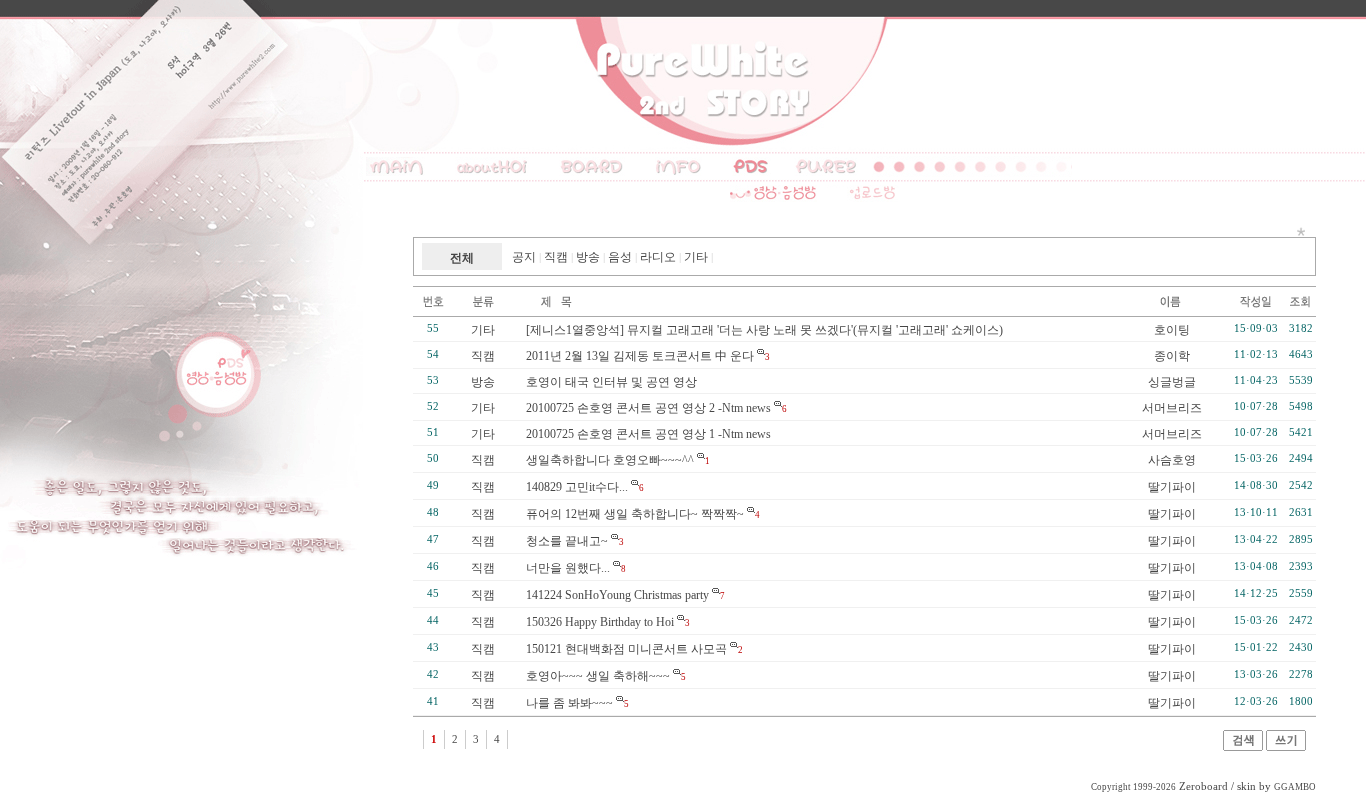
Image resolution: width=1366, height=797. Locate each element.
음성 (620, 257)
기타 (696, 257)
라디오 (658, 257)
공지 (524, 257)
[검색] (1243, 747)
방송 (588, 257)
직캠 (556, 257)
